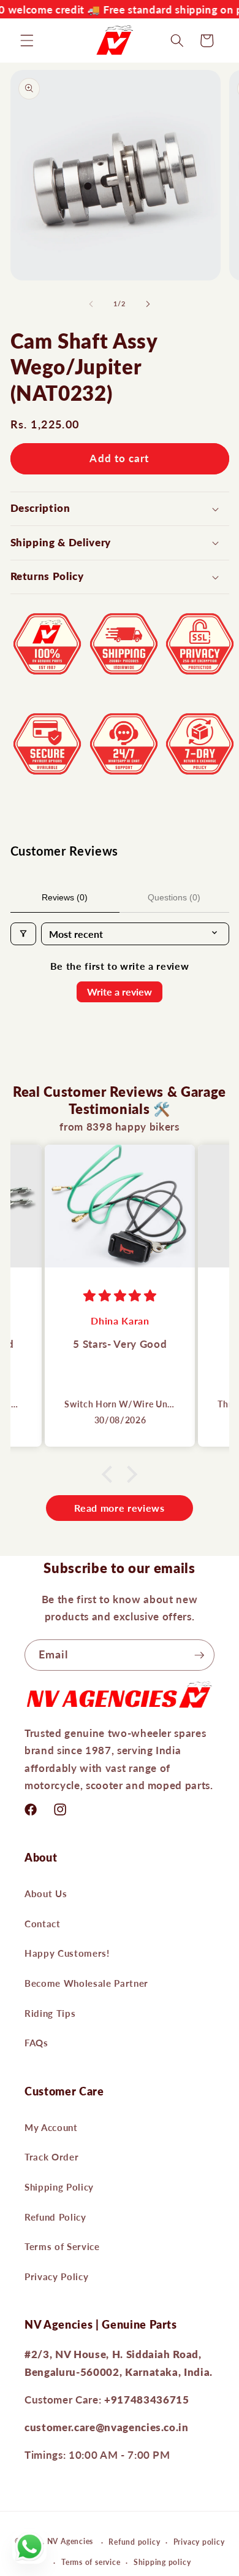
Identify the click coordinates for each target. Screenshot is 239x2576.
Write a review (120, 992)
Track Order (51, 2157)
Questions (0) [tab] (174, 897)
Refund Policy (55, 2217)
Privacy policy (199, 2542)
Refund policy (134, 2542)
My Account (51, 2127)
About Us (46, 1893)
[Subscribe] (199, 1655)
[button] (27, 41)
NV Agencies (70, 2542)
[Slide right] (148, 304)
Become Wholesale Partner (86, 1983)
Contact (43, 1924)
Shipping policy (162, 2562)
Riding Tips (50, 2013)
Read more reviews (119, 1508)
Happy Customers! (67, 1953)
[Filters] (23, 934)
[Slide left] (91, 304)
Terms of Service (62, 2246)
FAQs (36, 2043)
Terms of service (91, 2562)
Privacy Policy (56, 2276)
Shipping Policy (59, 2187)
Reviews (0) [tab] (65, 897)
